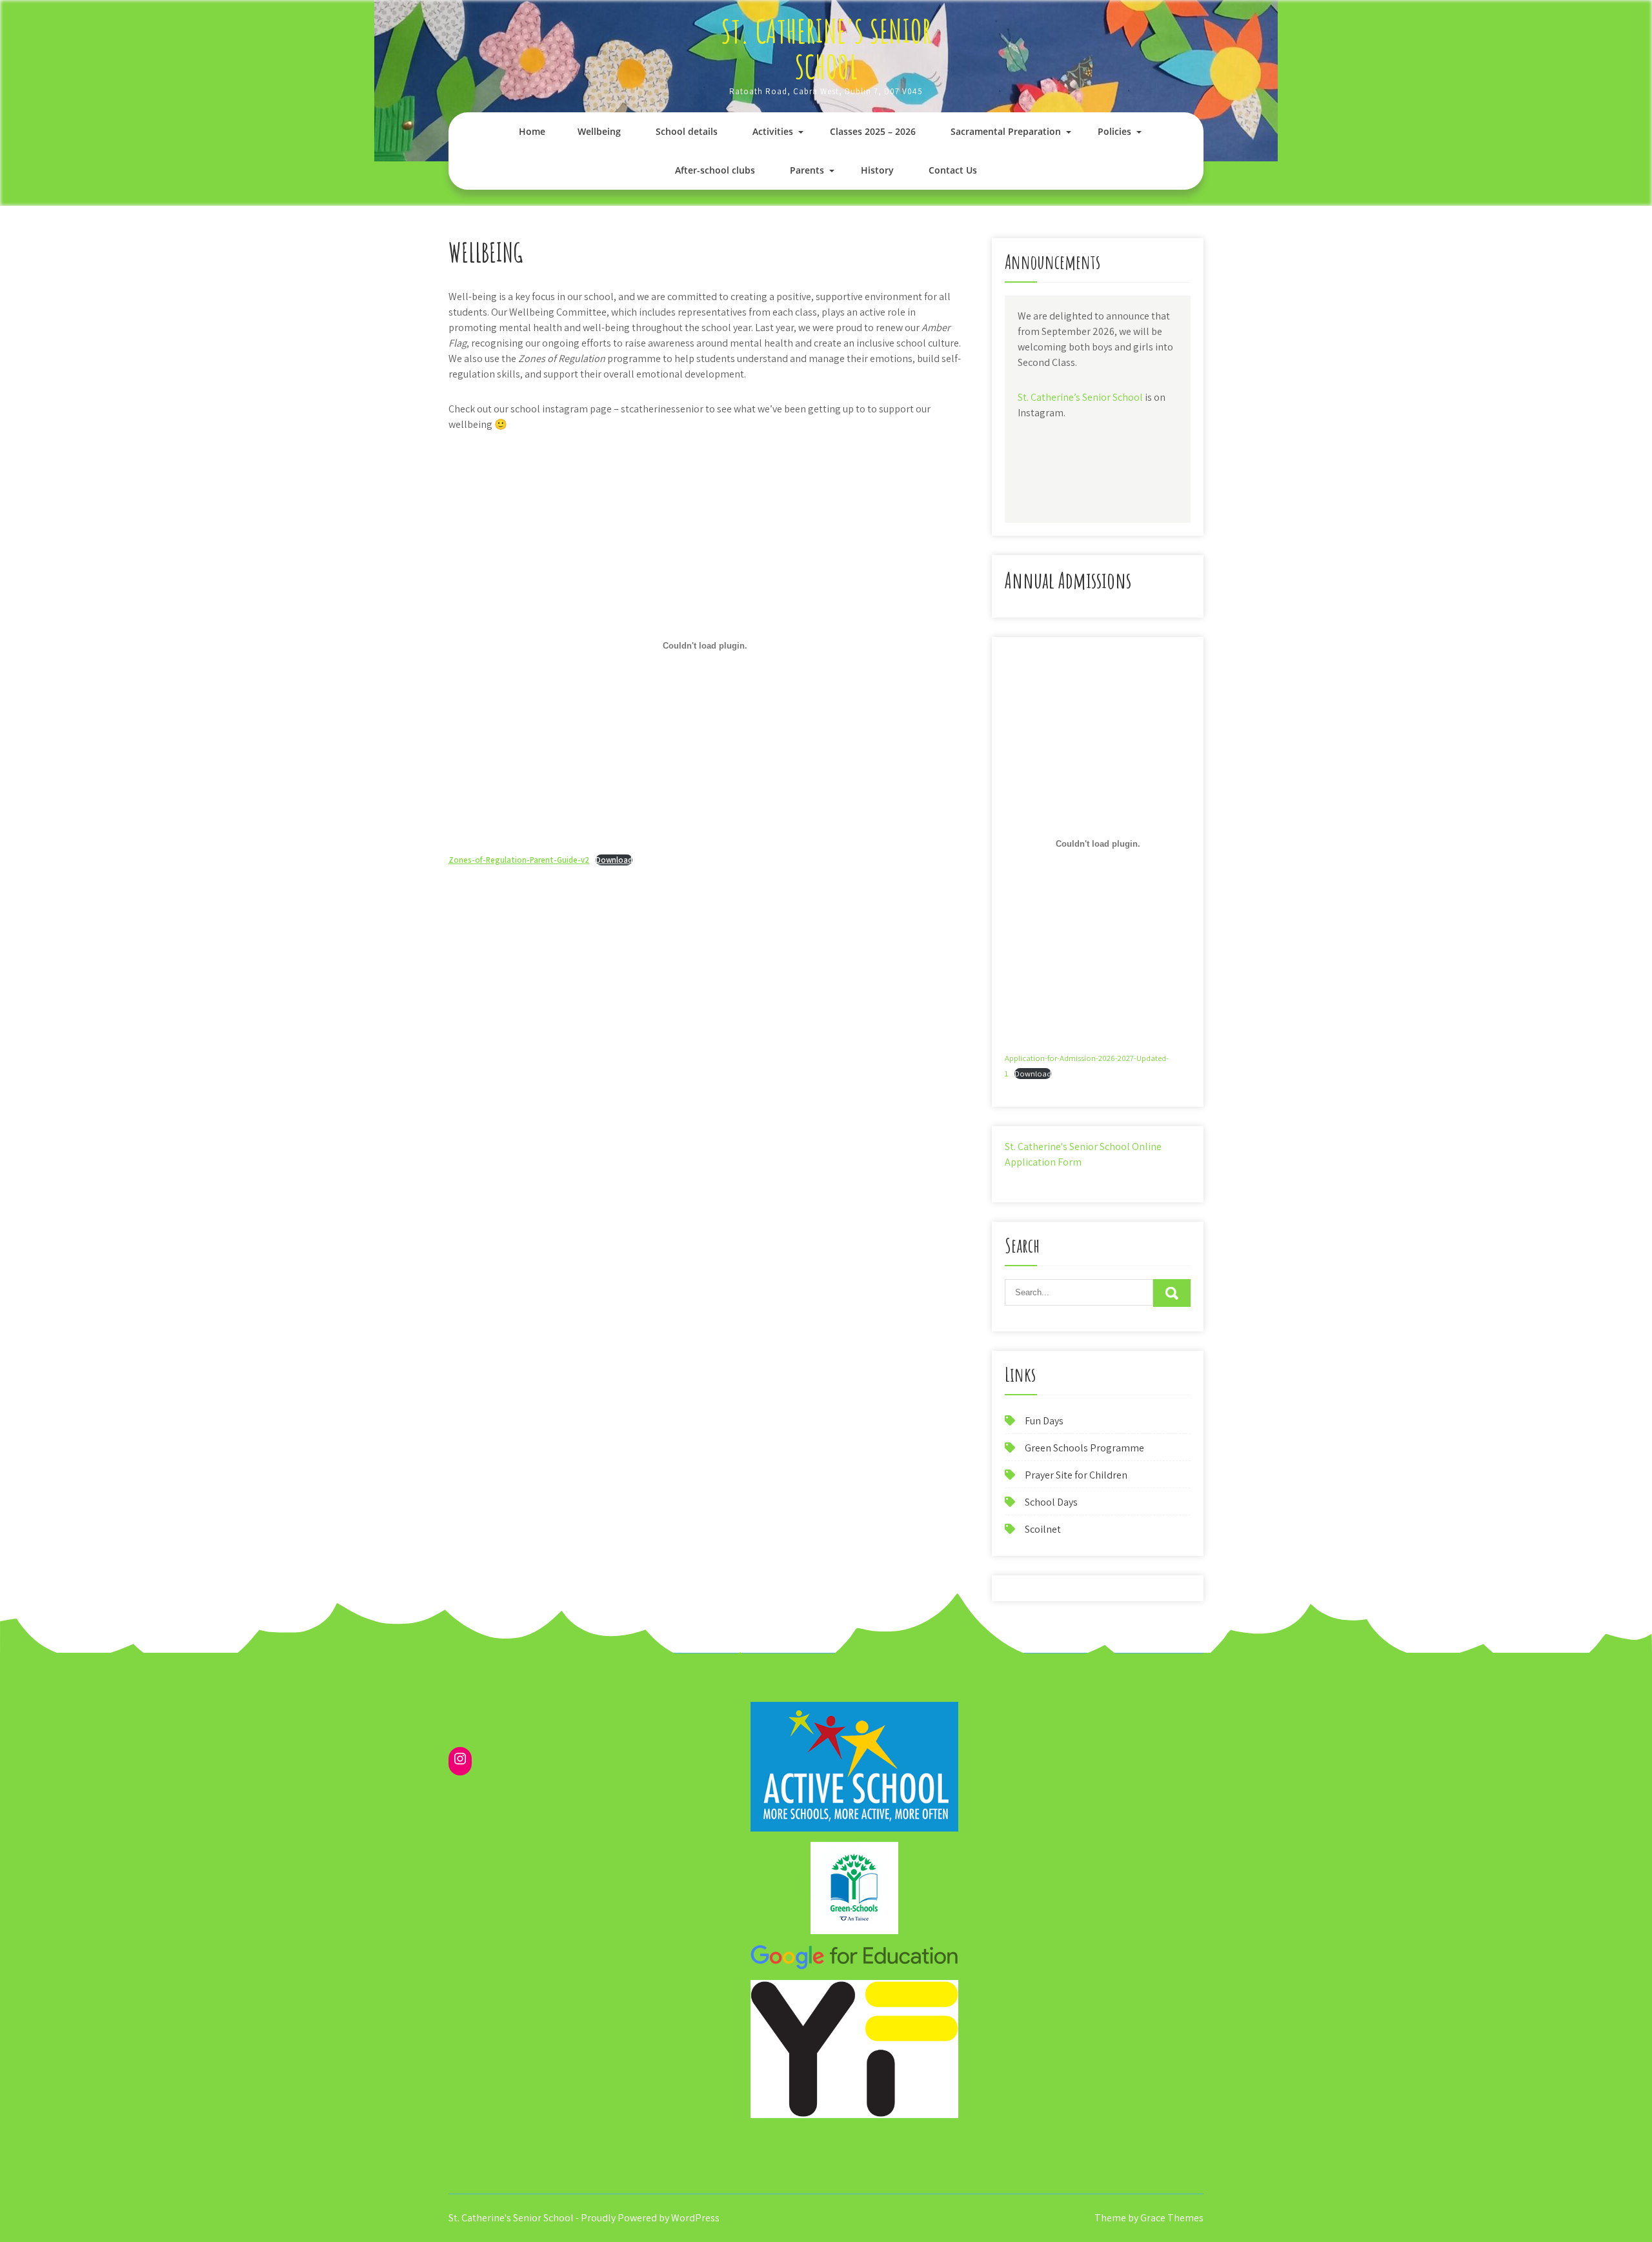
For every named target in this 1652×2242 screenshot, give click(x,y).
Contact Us (953, 170)
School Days (1051, 1502)
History (877, 170)
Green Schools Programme (1084, 1448)
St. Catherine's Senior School (826, 48)
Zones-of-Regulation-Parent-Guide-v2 (519, 860)
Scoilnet (1043, 1529)
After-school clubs (715, 170)
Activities (773, 131)
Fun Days (1044, 1421)
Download (614, 860)
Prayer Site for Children (1076, 1475)
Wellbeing (599, 131)
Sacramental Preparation (1006, 131)
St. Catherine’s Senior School (1080, 397)
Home (532, 131)
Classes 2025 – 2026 (873, 131)
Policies (1114, 131)
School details (687, 131)
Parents (807, 170)
